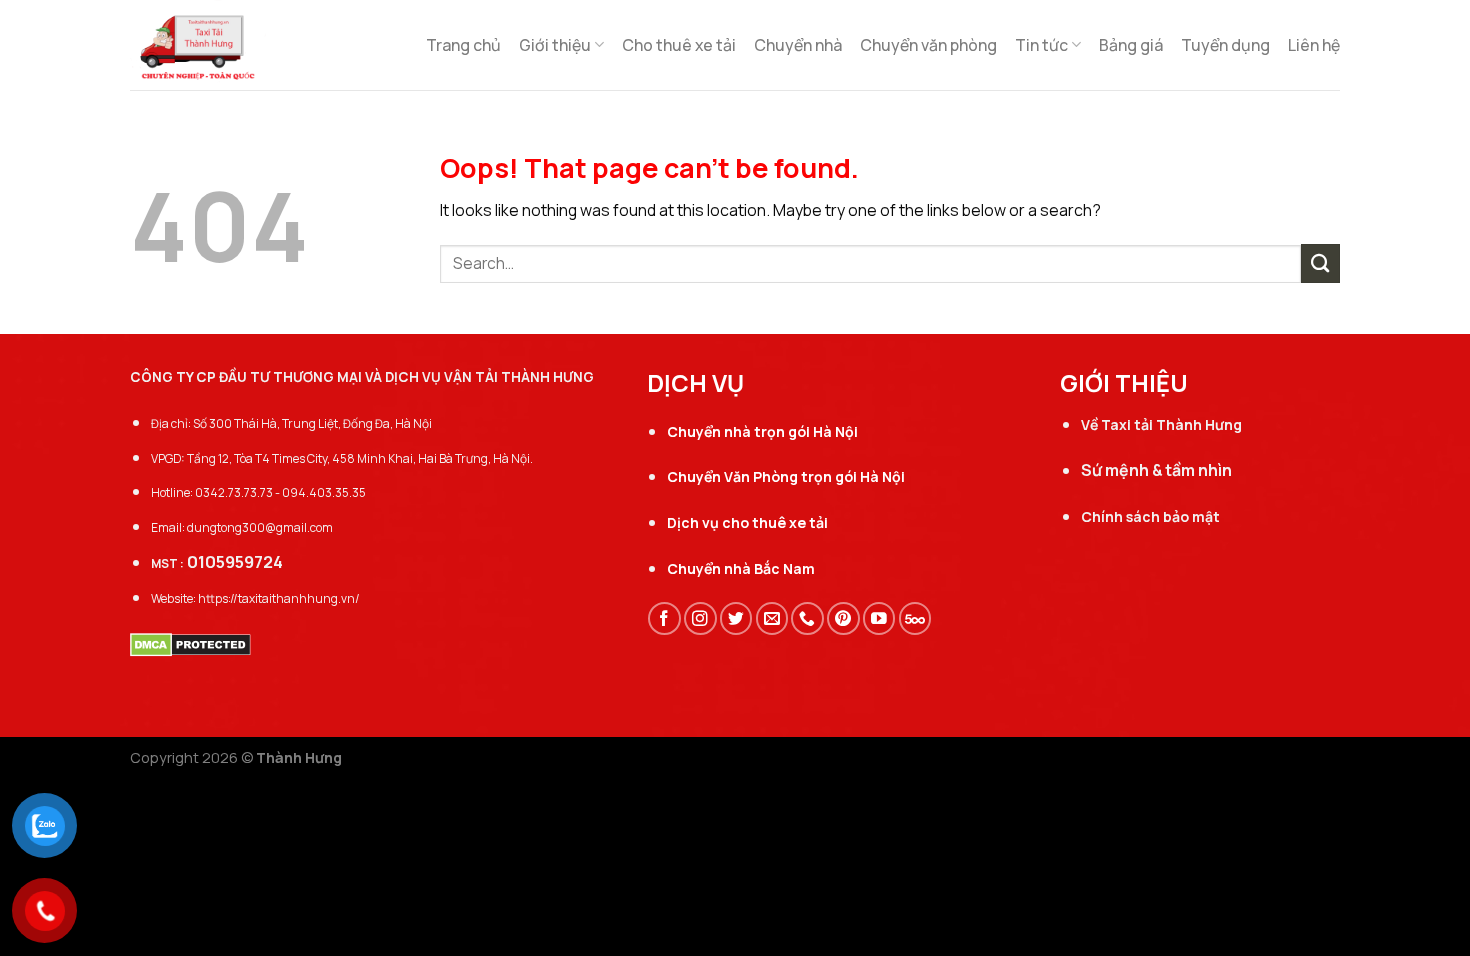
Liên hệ (1314, 45)
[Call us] (807, 618)
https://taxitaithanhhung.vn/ (279, 598)
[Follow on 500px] (915, 618)
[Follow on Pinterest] (843, 618)
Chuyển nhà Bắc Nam (741, 568)
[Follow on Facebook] (664, 618)
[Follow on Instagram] (700, 618)
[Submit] (1320, 263)
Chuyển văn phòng (928, 45)
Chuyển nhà (798, 45)
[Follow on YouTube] (879, 618)
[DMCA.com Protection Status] (190, 643)
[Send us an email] (772, 618)
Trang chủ (463, 45)
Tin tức (1041, 45)
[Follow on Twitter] (736, 618)
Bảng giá (1131, 45)
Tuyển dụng (1225, 45)
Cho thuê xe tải (679, 45)
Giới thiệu (555, 45)
